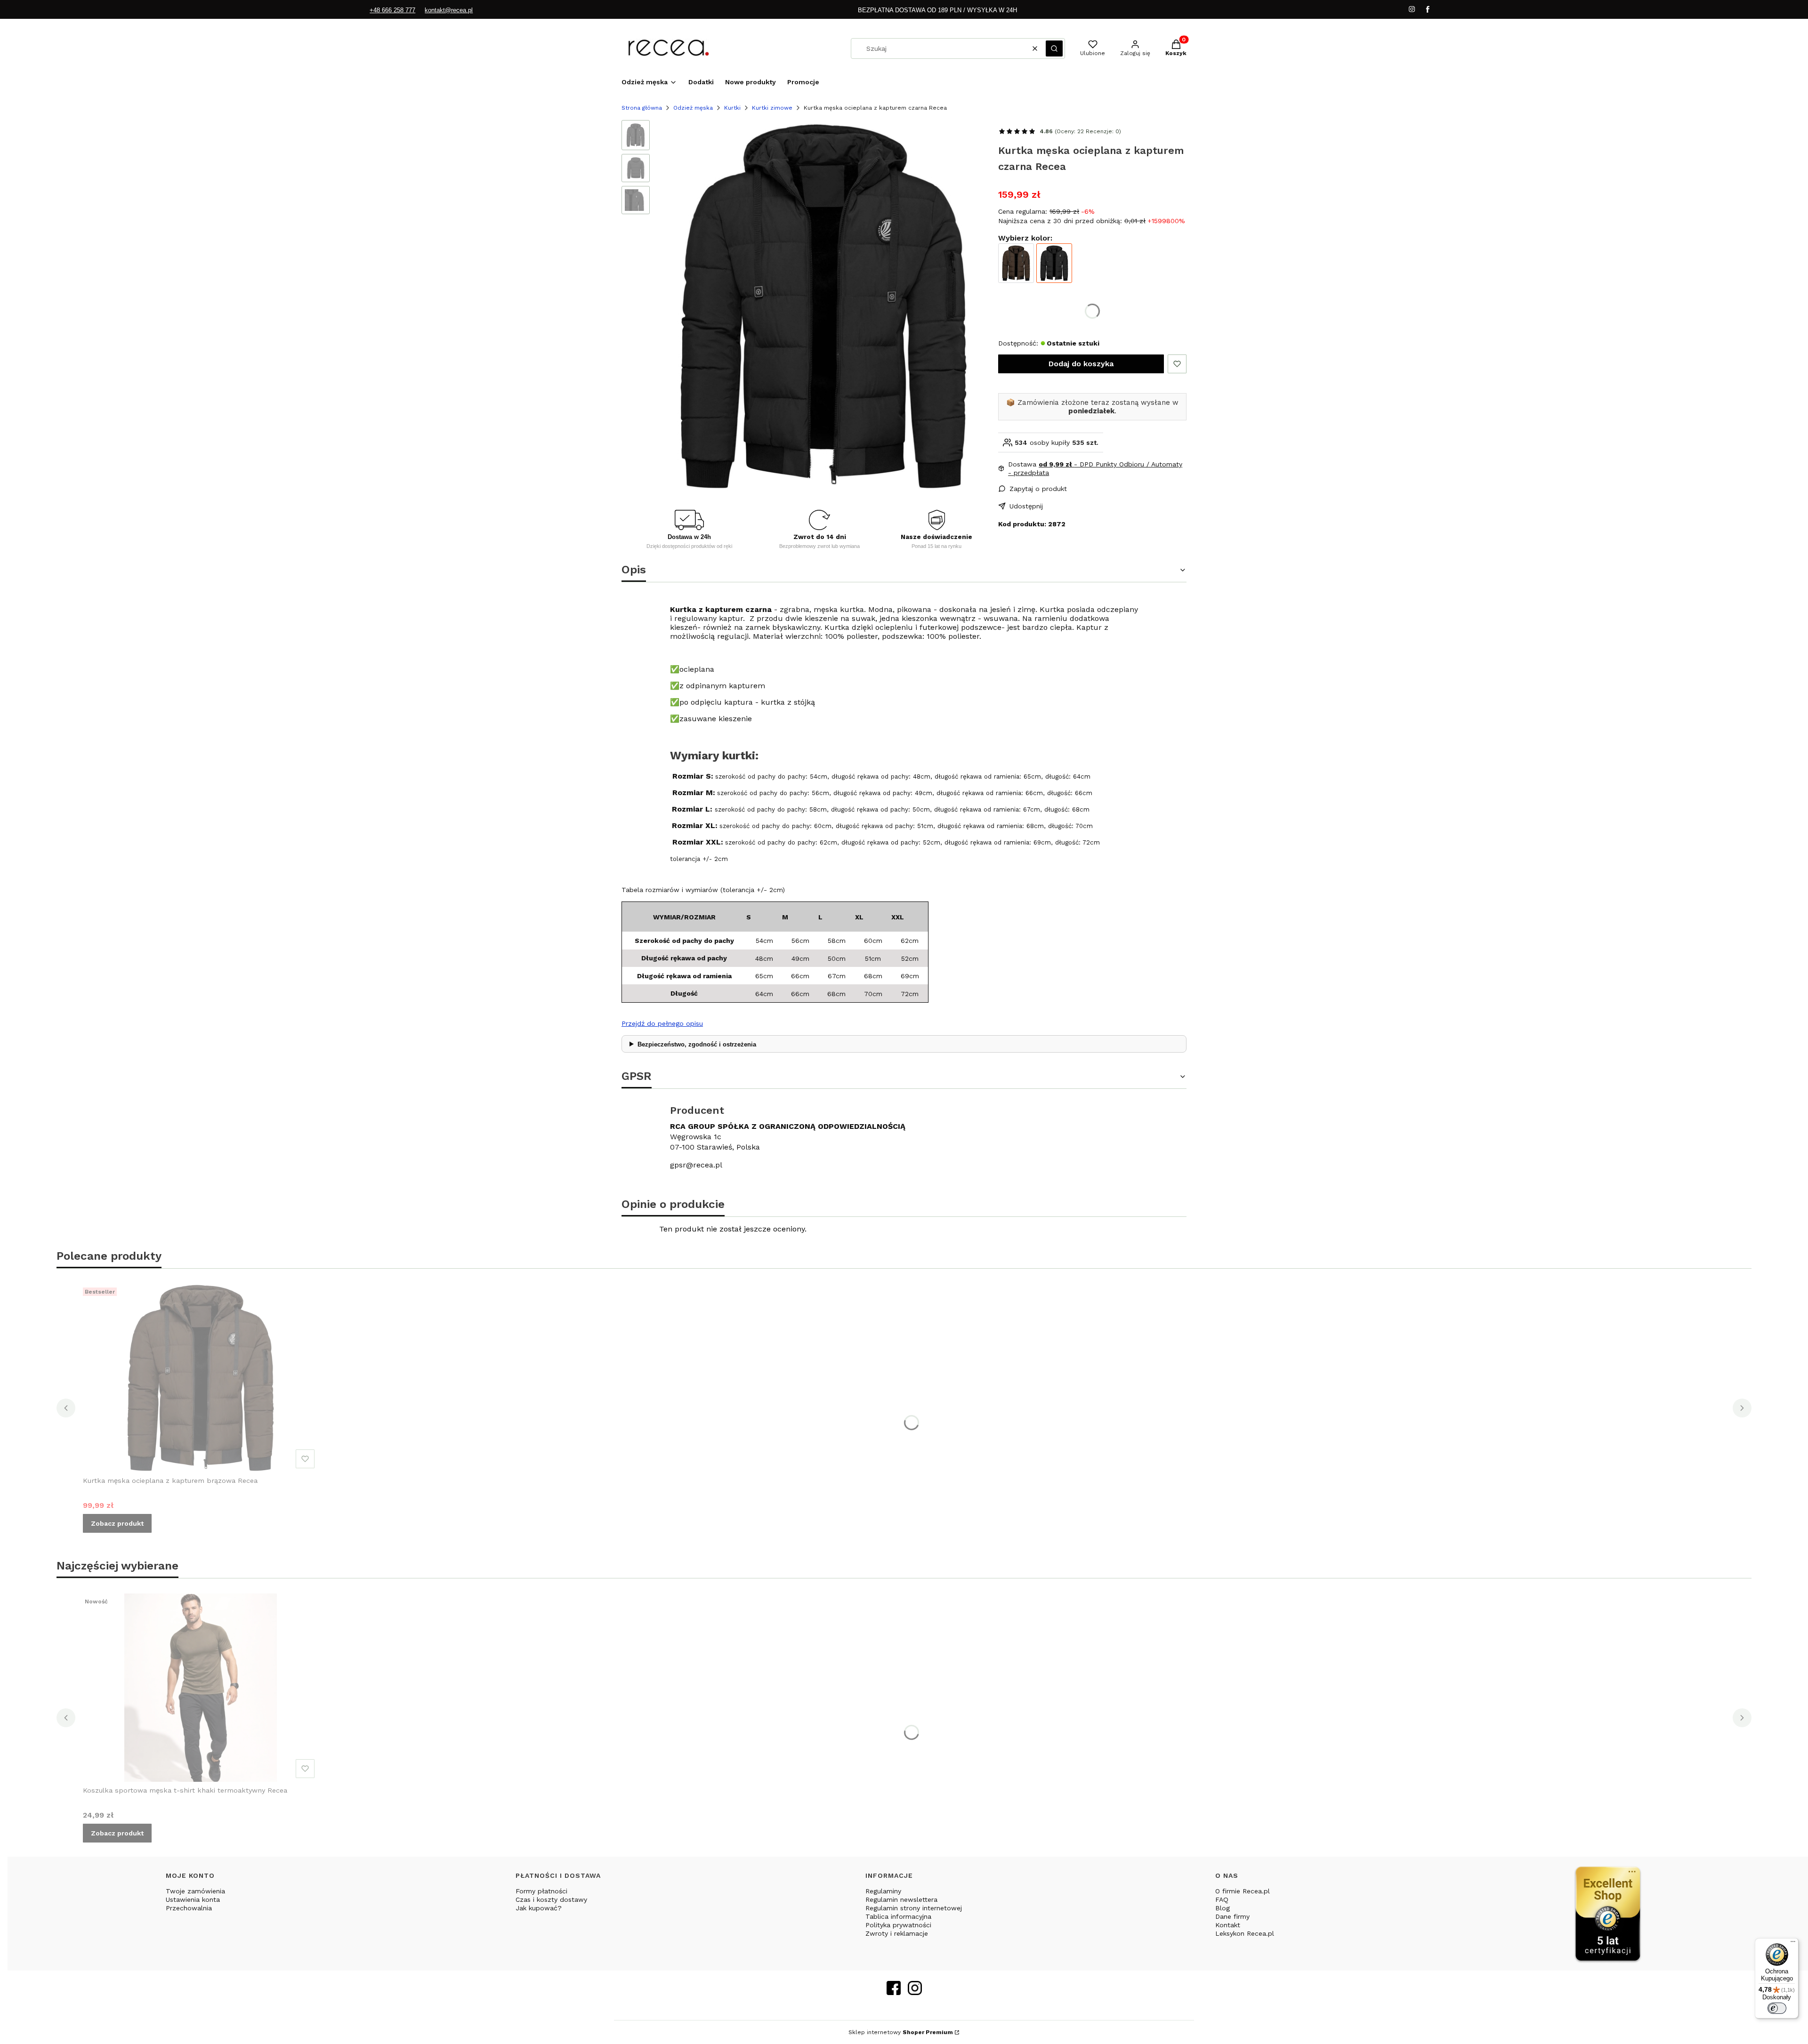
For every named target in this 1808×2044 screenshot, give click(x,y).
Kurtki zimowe (772, 108)
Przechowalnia (189, 1908)
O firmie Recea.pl (1243, 1891)
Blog (1223, 1908)
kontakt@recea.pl (449, 10)
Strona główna (642, 108)
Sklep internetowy (901, 2032)
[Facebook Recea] (894, 1992)
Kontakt (1228, 1925)
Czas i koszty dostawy (551, 1899)
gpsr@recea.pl (696, 1165)
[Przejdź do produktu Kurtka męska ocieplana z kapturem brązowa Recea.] (201, 1378)
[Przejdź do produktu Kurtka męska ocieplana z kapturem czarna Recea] (1054, 263)
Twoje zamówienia (195, 1891)
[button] (1054, 48)
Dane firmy (1232, 1916)
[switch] (1777, 2008)
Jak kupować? (539, 1908)
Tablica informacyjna (898, 1916)
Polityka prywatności (898, 1925)
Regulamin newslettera (901, 1899)
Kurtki (732, 108)
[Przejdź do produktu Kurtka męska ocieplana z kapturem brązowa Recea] (1016, 263)
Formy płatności (541, 1891)
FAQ (1222, 1899)
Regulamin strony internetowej (914, 1908)
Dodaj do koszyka (1081, 364)
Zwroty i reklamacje (897, 1933)
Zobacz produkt (117, 1523)
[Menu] (1793, 1944)
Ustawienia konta (193, 1899)
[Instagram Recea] (915, 1992)
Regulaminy (883, 1891)
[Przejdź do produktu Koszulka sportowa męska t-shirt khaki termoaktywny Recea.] (201, 1688)
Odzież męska (693, 108)
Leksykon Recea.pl (1245, 1933)
